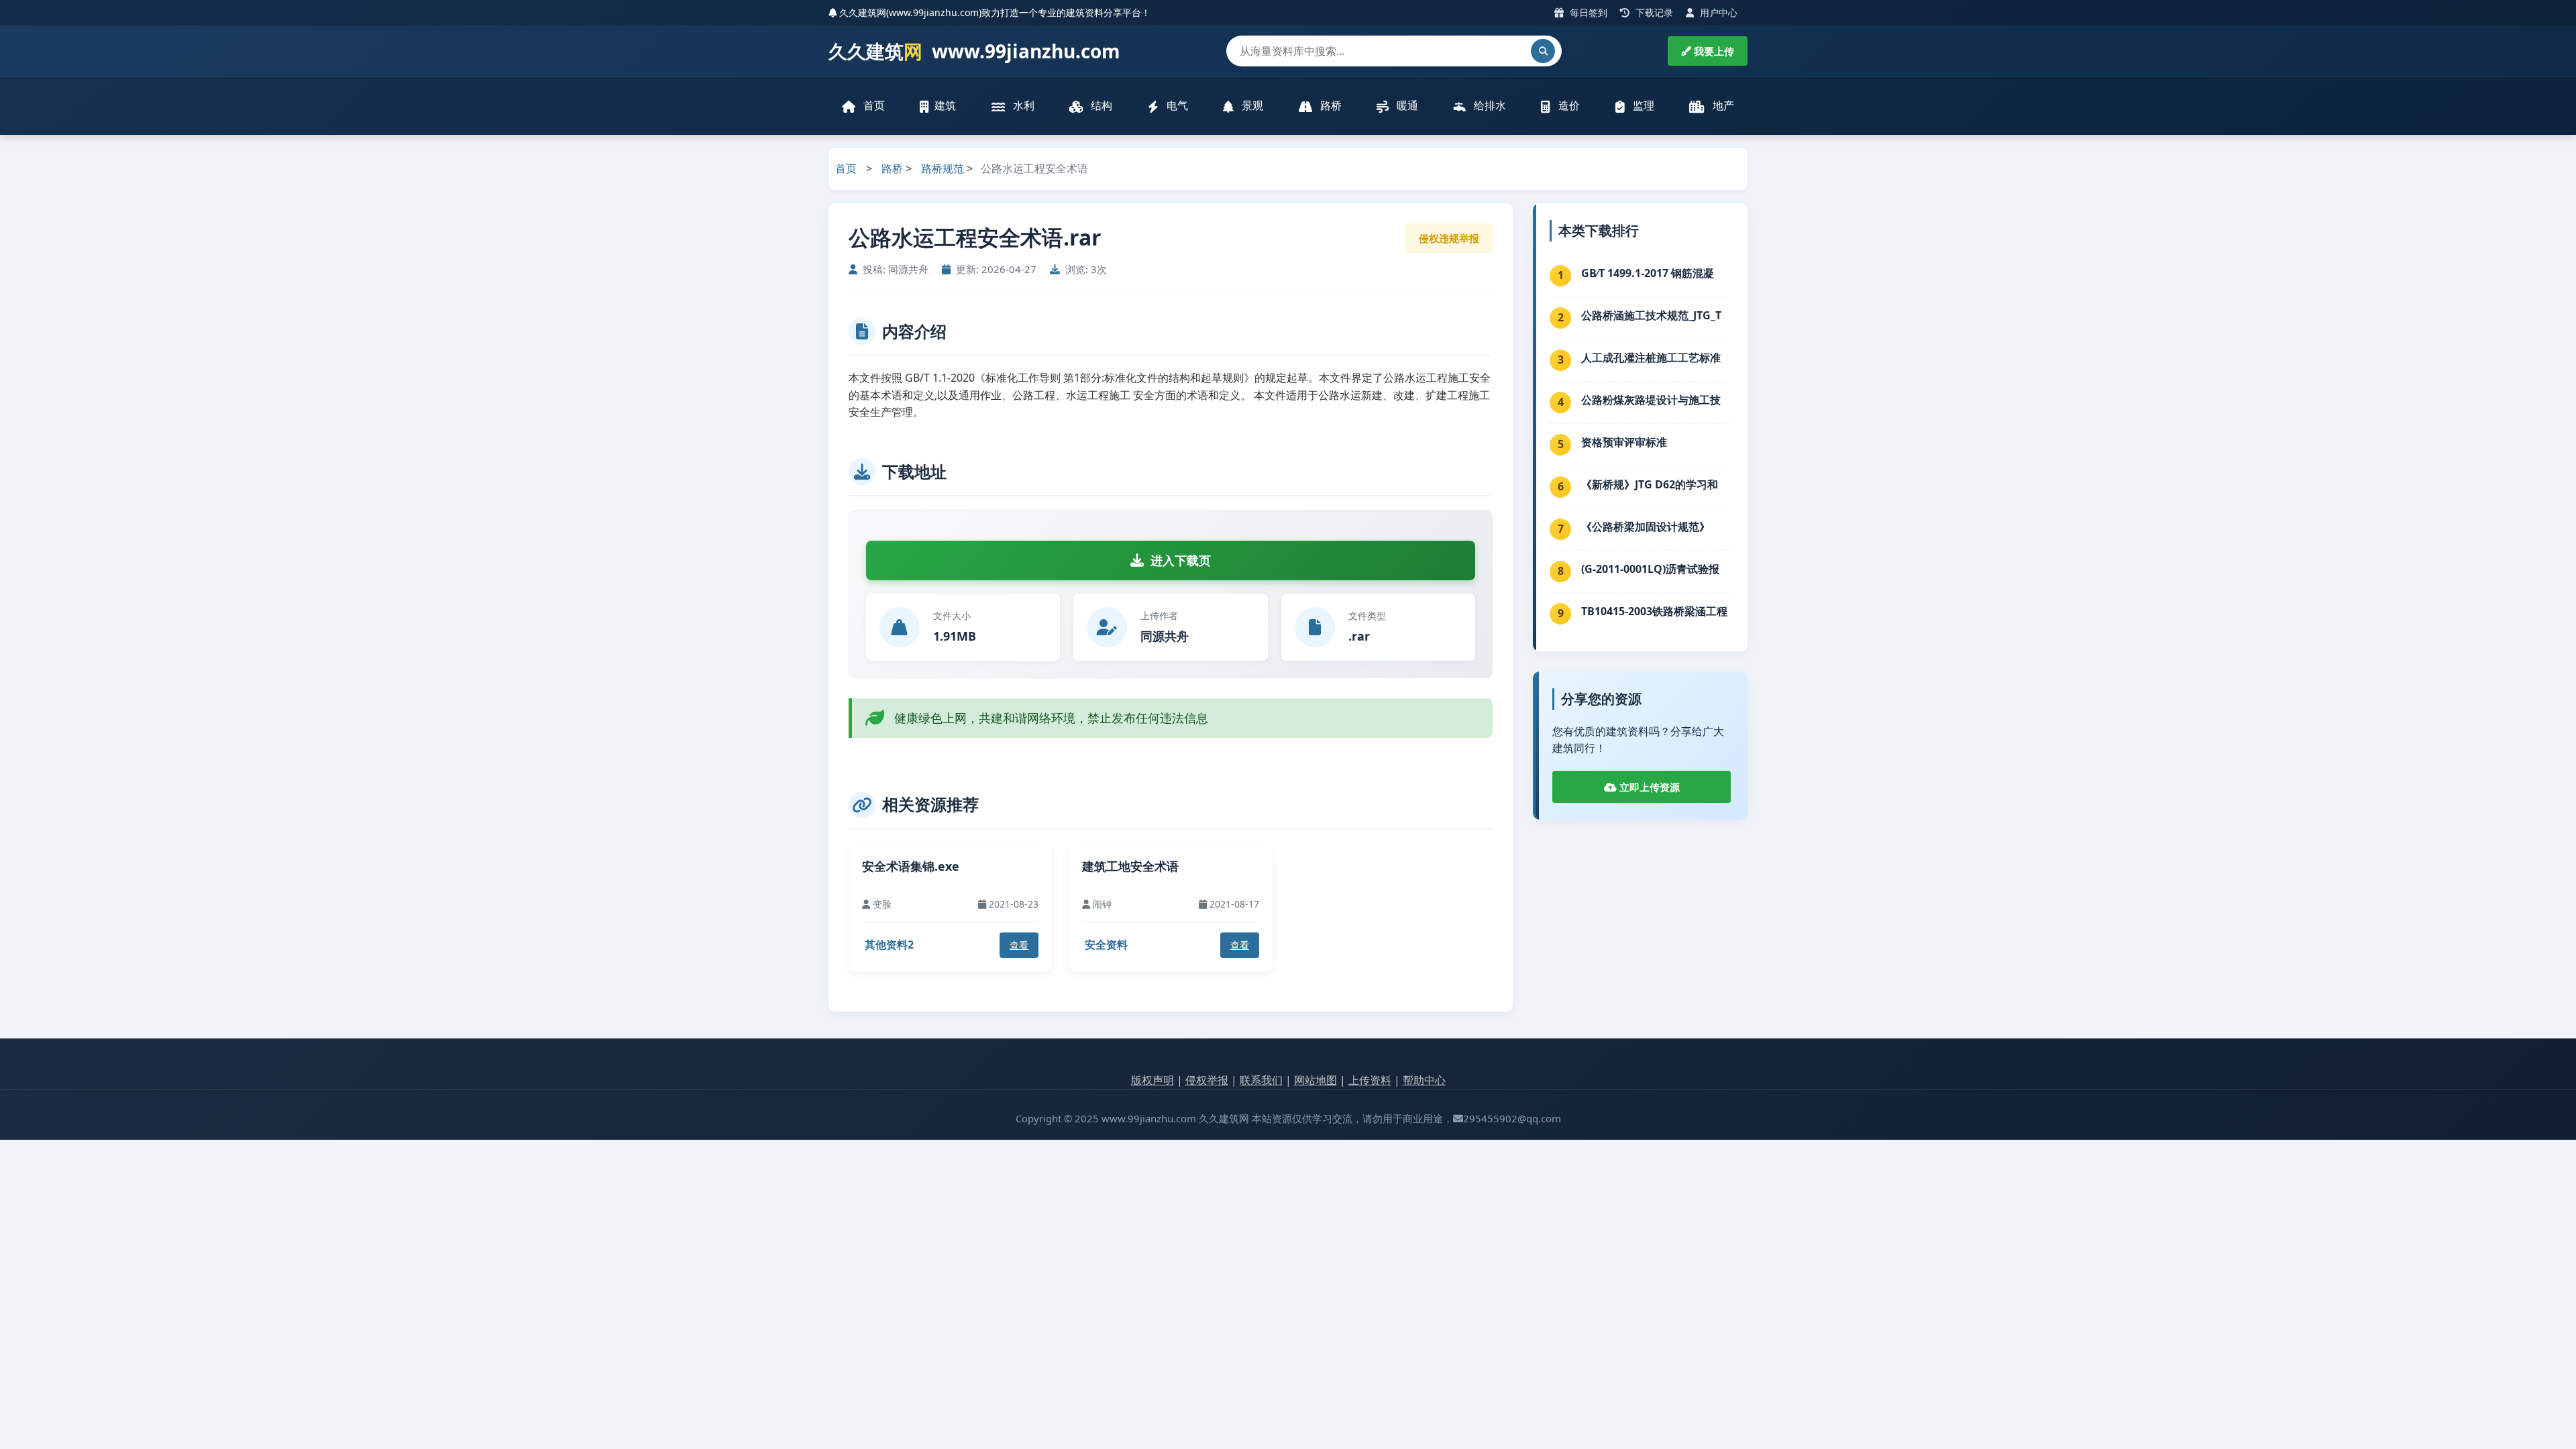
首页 (873, 105)
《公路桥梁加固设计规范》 (1646, 527)
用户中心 (1717, 12)
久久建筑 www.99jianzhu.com (974, 51)
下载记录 (1653, 12)
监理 (1642, 105)
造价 (1568, 105)
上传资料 (1370, 1080)
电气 (1176, 105)
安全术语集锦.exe (911, 866)
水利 (1022, 105)
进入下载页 (1181, 560)
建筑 (945, 105)
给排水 (1489, 105)
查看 (1019, 945)
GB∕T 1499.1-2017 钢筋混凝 (1648, 273)
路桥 (1330, 105)
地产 (1722, 105)
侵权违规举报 (1449, 238)
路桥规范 (943, 168)
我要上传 (1713, 51)
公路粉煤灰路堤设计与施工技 (1651, 400)
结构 (1100, 105)
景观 (1251, 105)
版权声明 (1152, 1080)
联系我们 (1261, 1080)
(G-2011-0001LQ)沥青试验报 (1650, 569)
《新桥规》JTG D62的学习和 (1650, 484)
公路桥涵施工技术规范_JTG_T (1651, 315)
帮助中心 (1424, 1080)
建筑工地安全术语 (1130, 866)
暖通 (1406, 105)
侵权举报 (1207, 1080)
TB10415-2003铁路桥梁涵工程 (1654, 611)
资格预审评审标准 (1624, 442)
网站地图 (1316, 1080)
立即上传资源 (1648, 787)
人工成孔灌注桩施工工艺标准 (1651, 358)
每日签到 (1587, 12)
